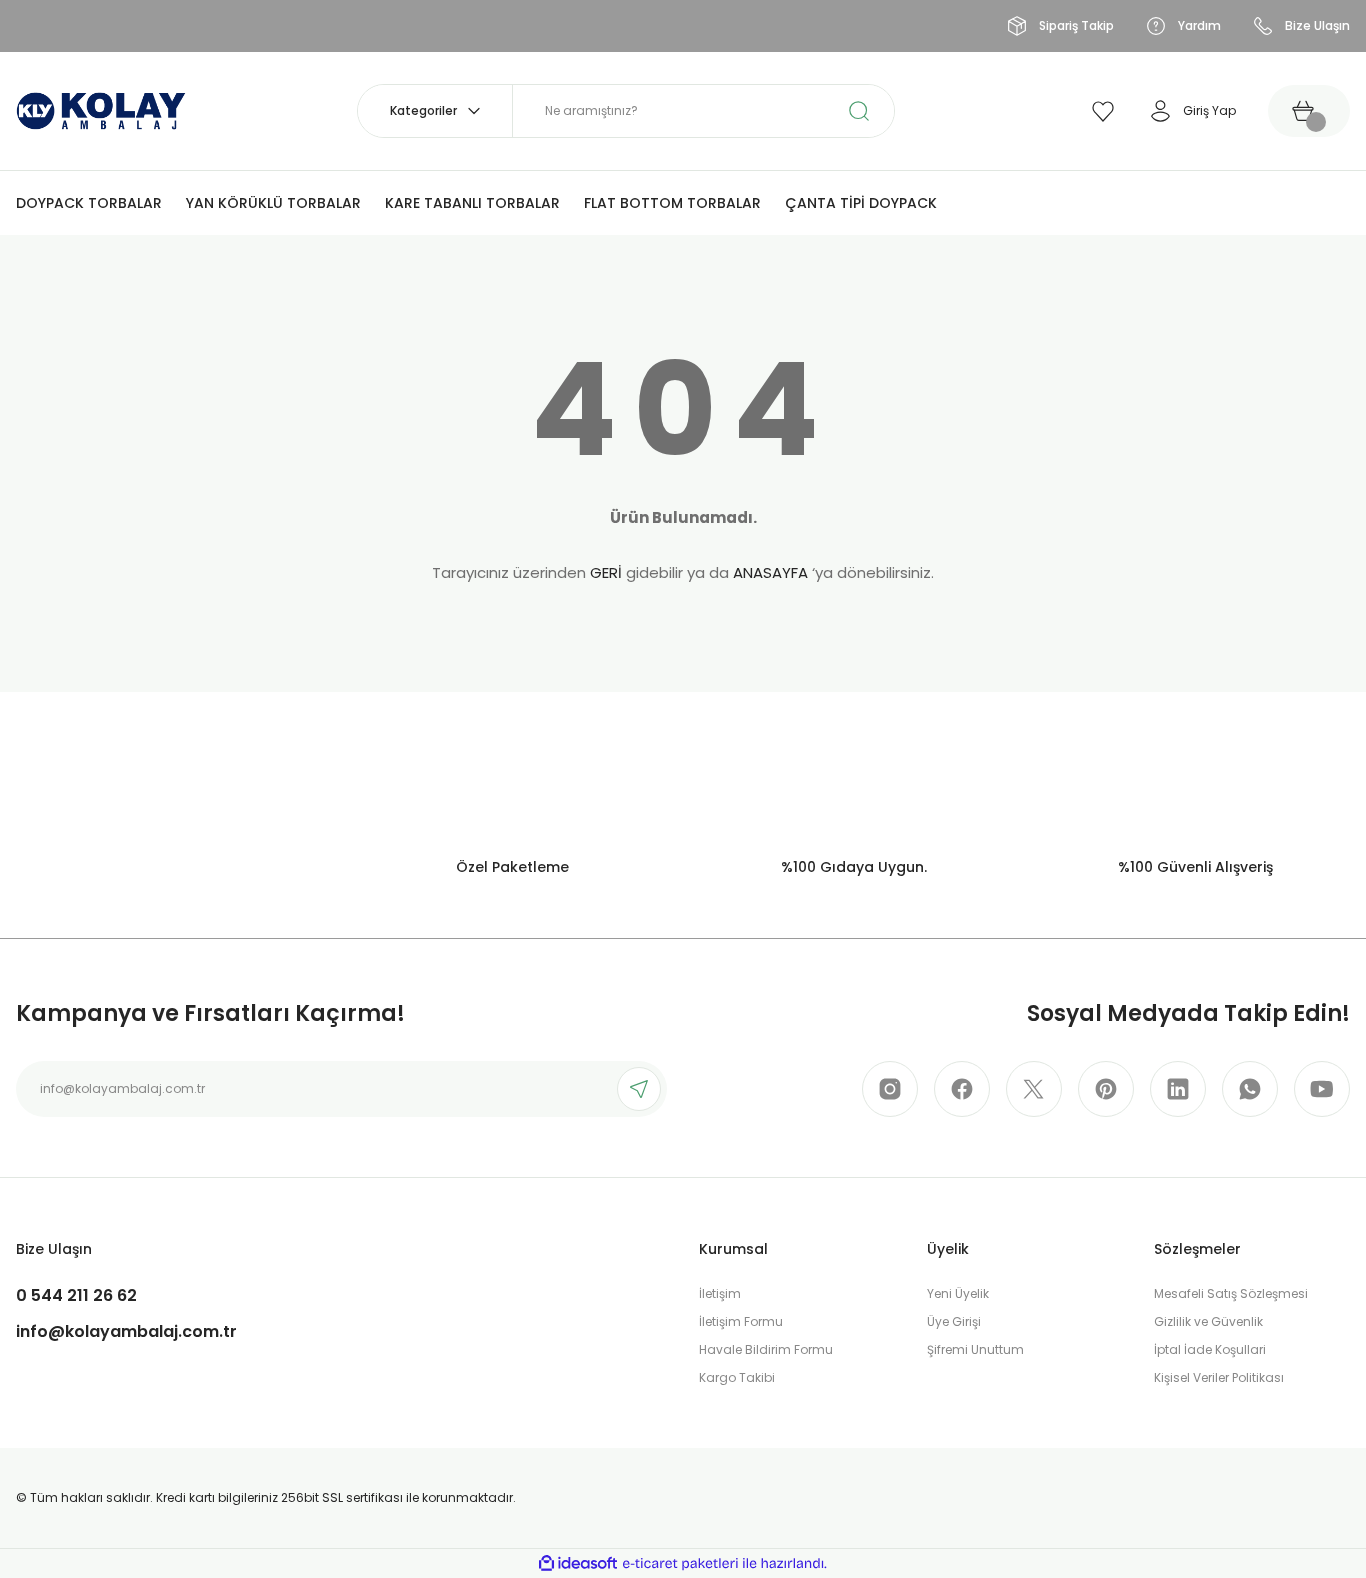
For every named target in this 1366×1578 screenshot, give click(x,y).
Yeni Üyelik (958, 1293)
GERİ (606, 572)
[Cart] (1309, 111)
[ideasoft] (578, 1563)
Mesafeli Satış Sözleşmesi (1231, 1293)
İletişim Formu (741, 1321)
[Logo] (101, 109)
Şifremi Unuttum (975, 1349)
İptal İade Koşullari (1210, 1349)
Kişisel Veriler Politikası (1219, 1377)
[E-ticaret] (680, 1564)
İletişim (720, 1293)
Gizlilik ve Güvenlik (1208, 1321)
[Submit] (639, 1089)
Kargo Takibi (737, 1377)
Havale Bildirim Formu (766, 1349)
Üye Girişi (954, 1321)
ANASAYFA (770, 572)
